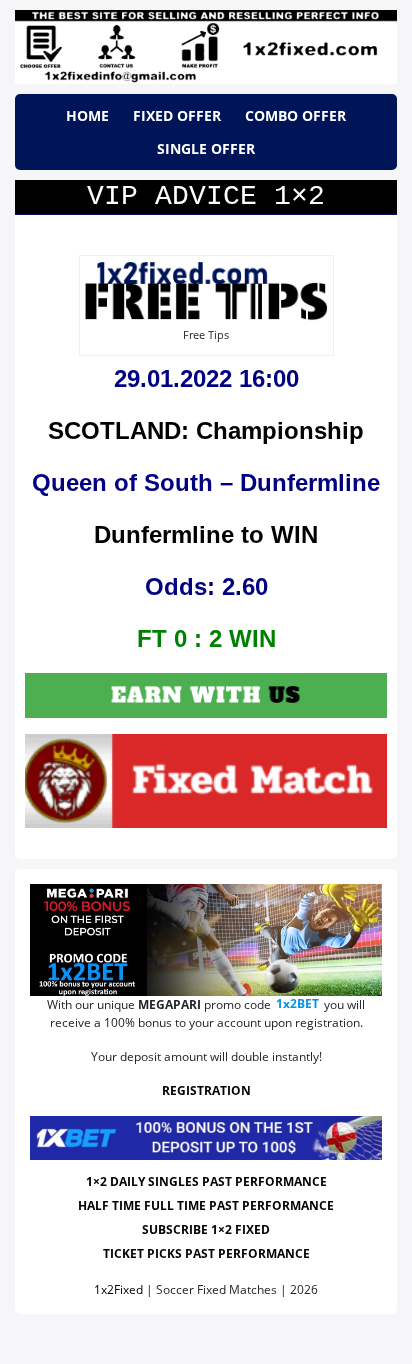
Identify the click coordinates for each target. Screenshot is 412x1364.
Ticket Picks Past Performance (206, 1253)
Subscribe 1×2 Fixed (206, 1229)
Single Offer (206, 148)
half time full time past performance (206, 1205)
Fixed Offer (177, 115)
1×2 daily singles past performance (206, 1181)
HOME (87, 115)
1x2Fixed (118, 1289)
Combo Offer (295, 115)
